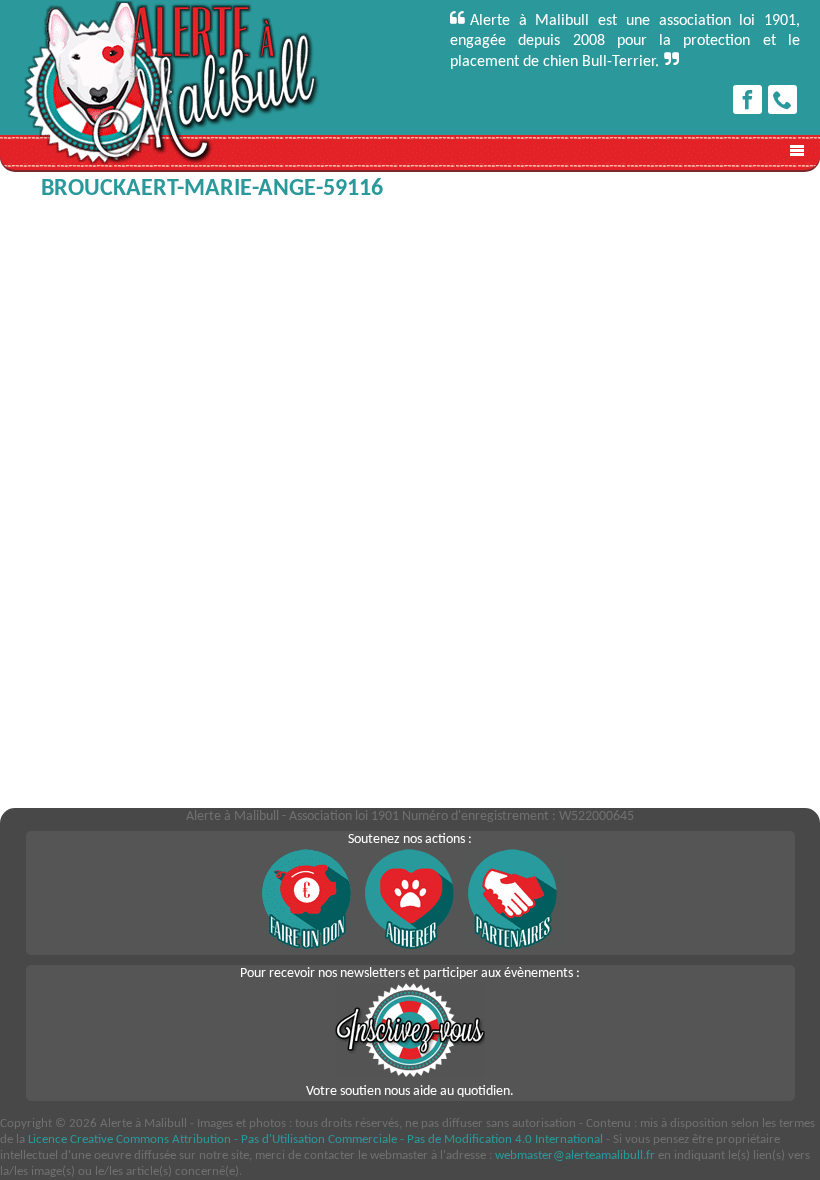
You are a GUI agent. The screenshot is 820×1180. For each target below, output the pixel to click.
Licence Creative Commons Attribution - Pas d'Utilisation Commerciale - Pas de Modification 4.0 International (315, 1139)
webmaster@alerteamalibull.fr (575, 1155)
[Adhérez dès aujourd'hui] (410, 945)
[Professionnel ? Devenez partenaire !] (513, 945)
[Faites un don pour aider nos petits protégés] (307, 945)
